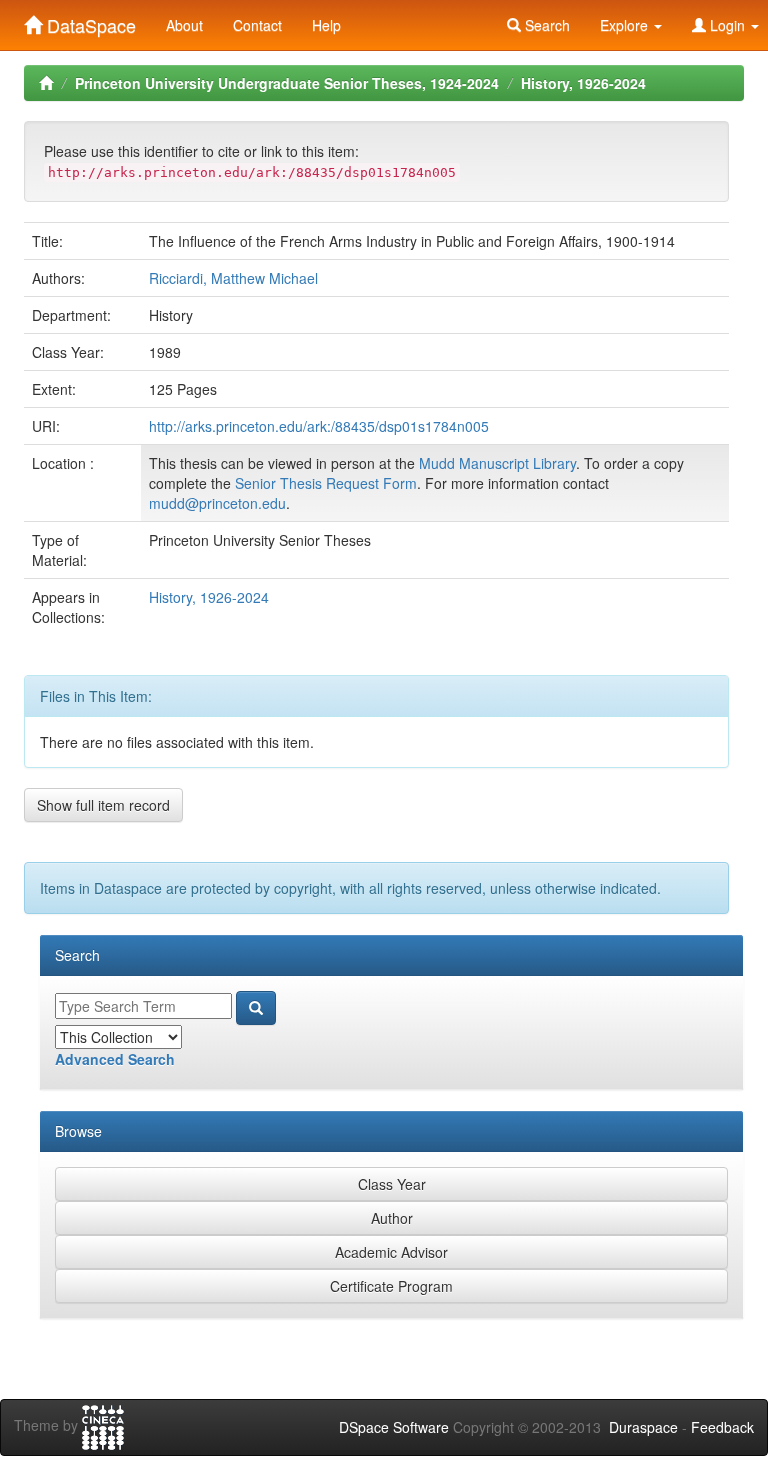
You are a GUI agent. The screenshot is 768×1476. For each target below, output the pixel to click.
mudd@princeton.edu (217, 503)
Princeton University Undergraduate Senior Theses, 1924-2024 (287, 83)
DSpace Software (394, 1427)
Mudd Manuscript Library (497, 463)
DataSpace (89, 21)
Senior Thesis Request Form (326, 483)
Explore (626, 25)
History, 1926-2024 (583, 83)
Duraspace (643, 1427)
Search (545, 25)
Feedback (722, 1427)
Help (326, 25)
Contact (257, 25)
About (184, 25)
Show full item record (103, 805)
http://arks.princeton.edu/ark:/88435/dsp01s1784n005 (319, 426)
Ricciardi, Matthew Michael (233, 278)
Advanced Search (115, 1059)
